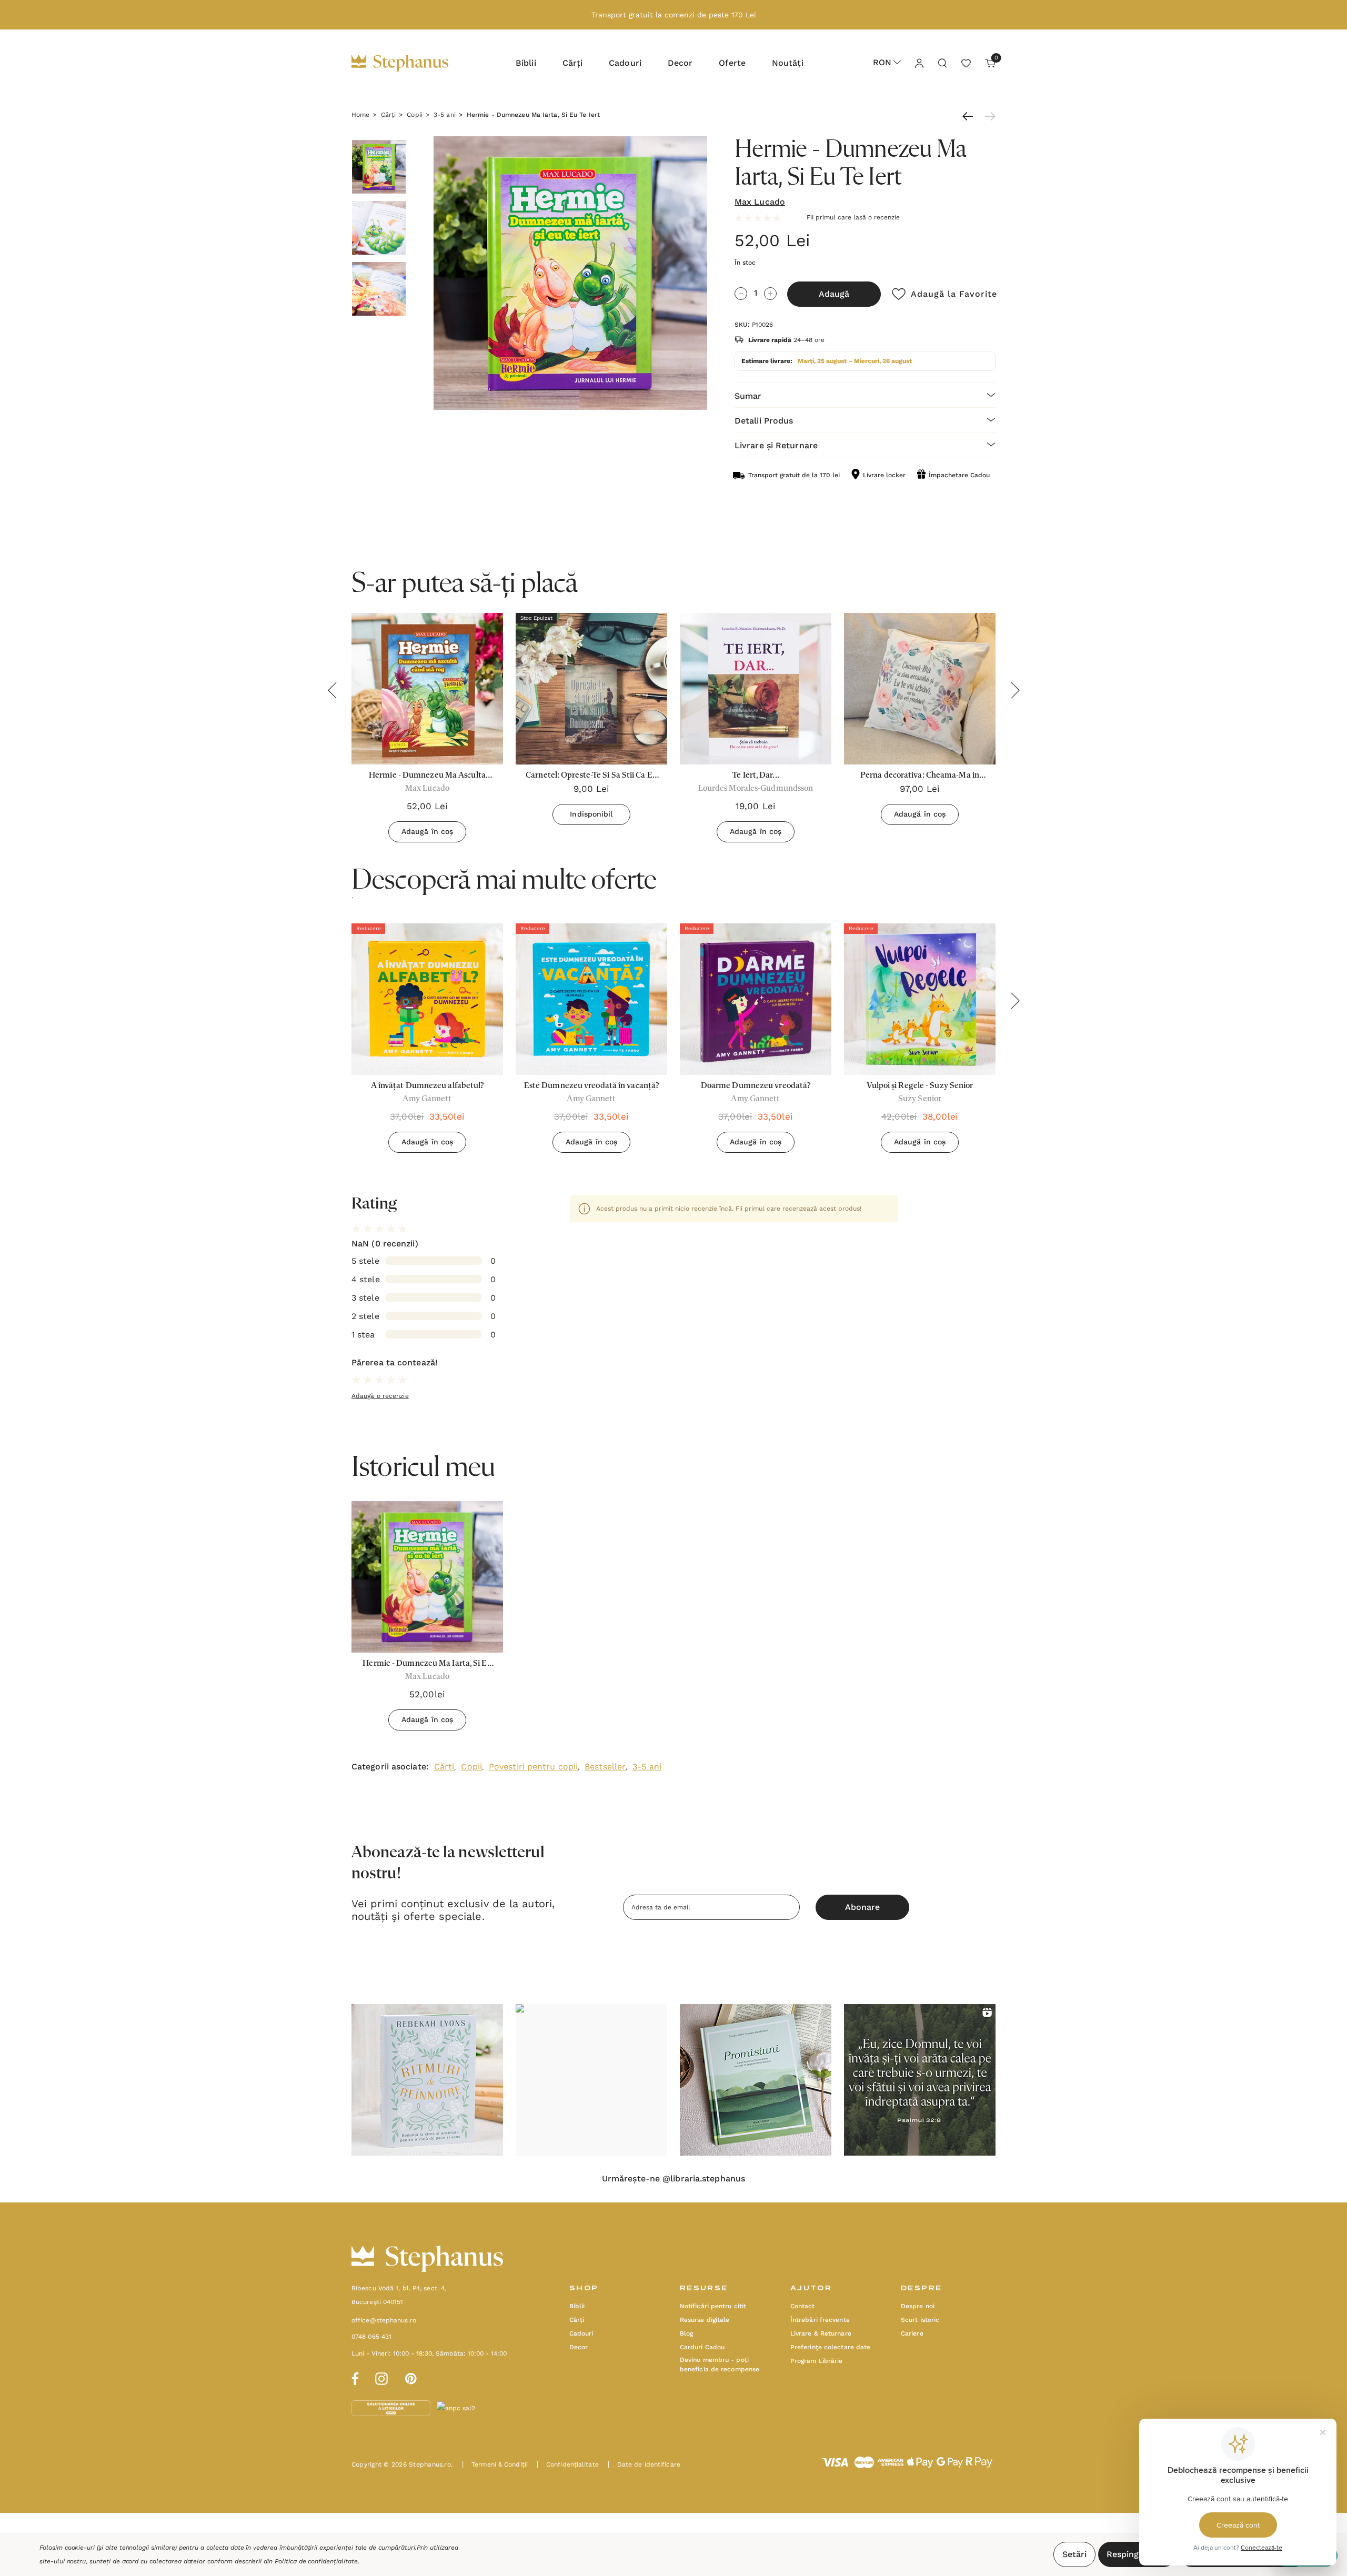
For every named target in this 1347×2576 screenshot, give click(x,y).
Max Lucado (760, 202)
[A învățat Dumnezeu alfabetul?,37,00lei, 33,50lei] (427, 999)
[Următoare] (988, 116)
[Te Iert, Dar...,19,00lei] (756, 689)
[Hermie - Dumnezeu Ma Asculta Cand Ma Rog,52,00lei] (427, 689)
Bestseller (605, 1767)
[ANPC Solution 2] (476, 2408)
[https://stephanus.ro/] (411, 63)
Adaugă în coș (427, 831)
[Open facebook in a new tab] (354, 2377)
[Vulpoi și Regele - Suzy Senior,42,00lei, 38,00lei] (920, 999)
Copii (471, 1767)
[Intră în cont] (919, 63)
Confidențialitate (568, 2464)
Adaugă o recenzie (380, 1396)
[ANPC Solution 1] (392, 2408)
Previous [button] (332, 690)
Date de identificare (644, 2464)
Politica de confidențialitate (316, 2561)
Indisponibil (591, 814)
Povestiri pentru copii (533, 1767)
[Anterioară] (970, 116)
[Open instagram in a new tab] (381, 2377)
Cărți (444, 1767)
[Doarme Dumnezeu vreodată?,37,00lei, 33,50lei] (756, 999)
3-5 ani (647, 1767)
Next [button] (1015, 690)
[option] (427, 1042)
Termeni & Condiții (495, 2464)
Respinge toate (1137, 2554)
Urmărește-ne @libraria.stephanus (673, 2179)
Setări (1074, 2554)
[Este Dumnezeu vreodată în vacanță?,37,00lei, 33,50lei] (591, 999)
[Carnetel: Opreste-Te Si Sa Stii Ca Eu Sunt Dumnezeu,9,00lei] (591, 689)
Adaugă (834, 294)
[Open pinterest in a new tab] (411, 2377)
